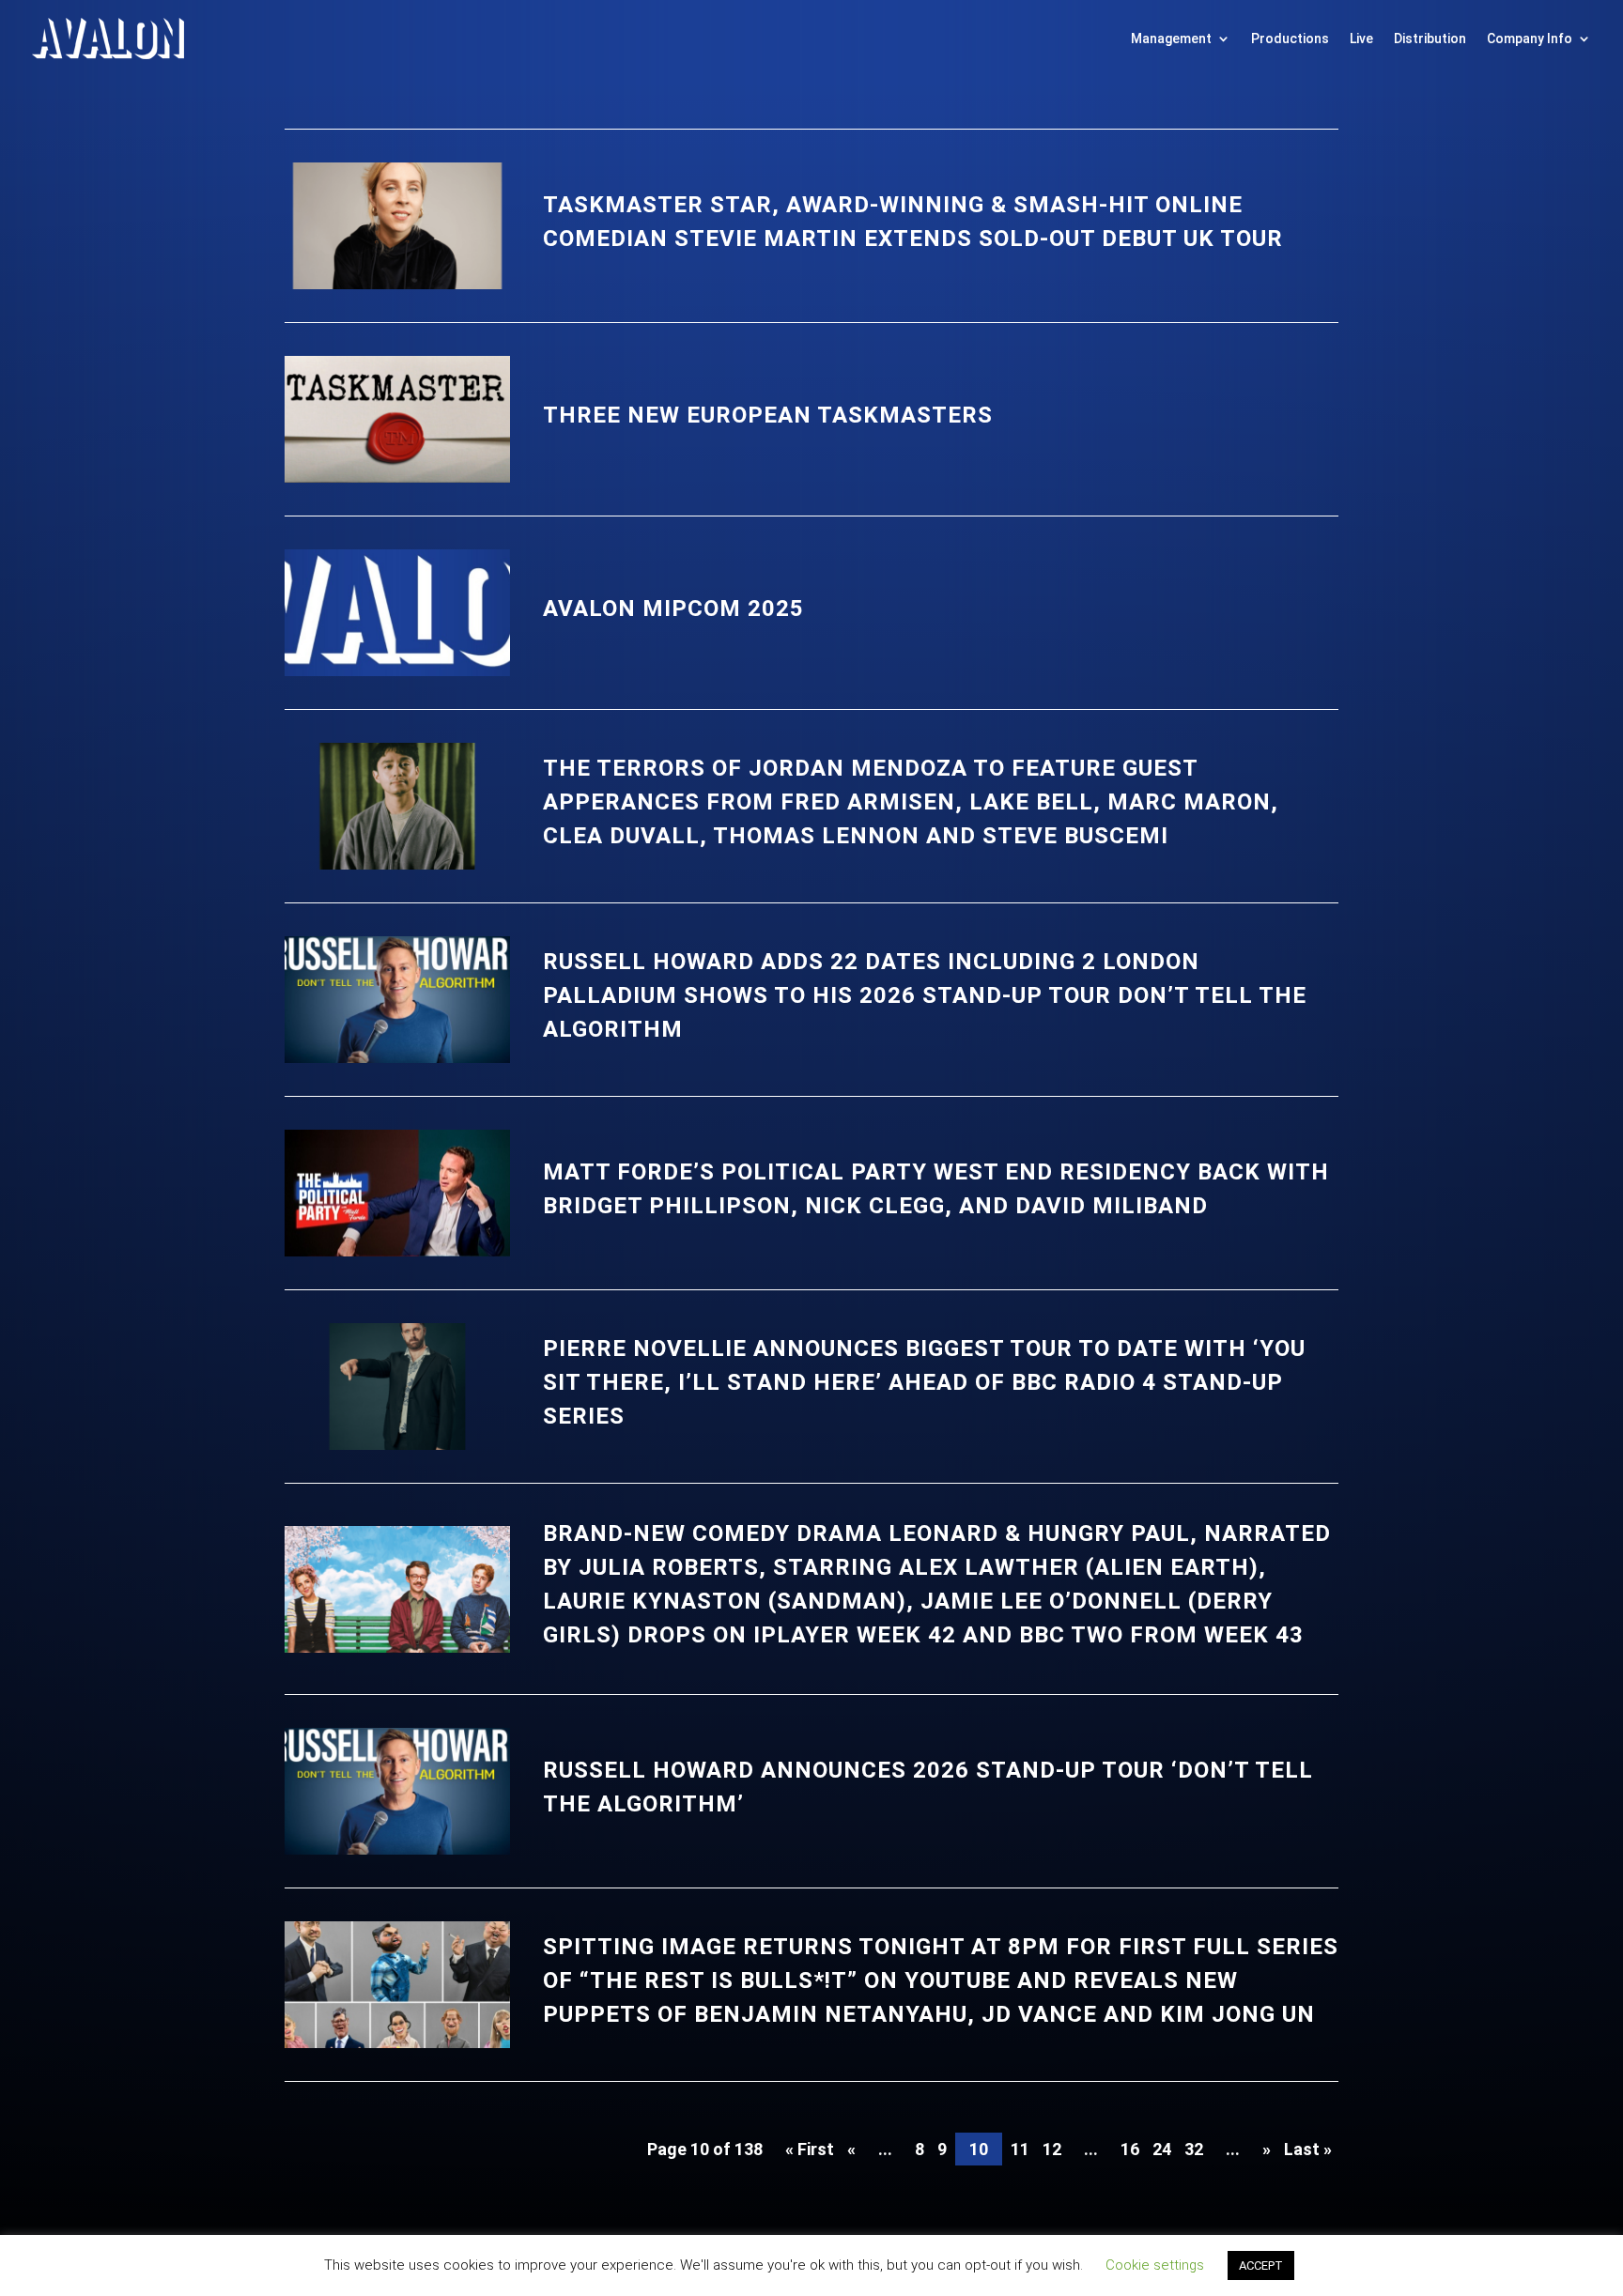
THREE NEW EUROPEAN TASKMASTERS (768, 415)
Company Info (1530, 39)
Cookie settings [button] (1155, 2265)
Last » (1308, 2149)
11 (1020, 2149)
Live (1361, 39)
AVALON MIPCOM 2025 (673, 609)
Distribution (1430, 39)
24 (1162, 2149)
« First (810, 2149)
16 (1130, 2149)
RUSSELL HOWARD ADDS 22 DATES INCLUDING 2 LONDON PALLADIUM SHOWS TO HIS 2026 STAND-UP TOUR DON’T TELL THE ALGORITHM (925, 995)
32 (1194, 2149)
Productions (1290, 39)
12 (1052, 2149)
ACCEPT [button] (1261, 2265)
